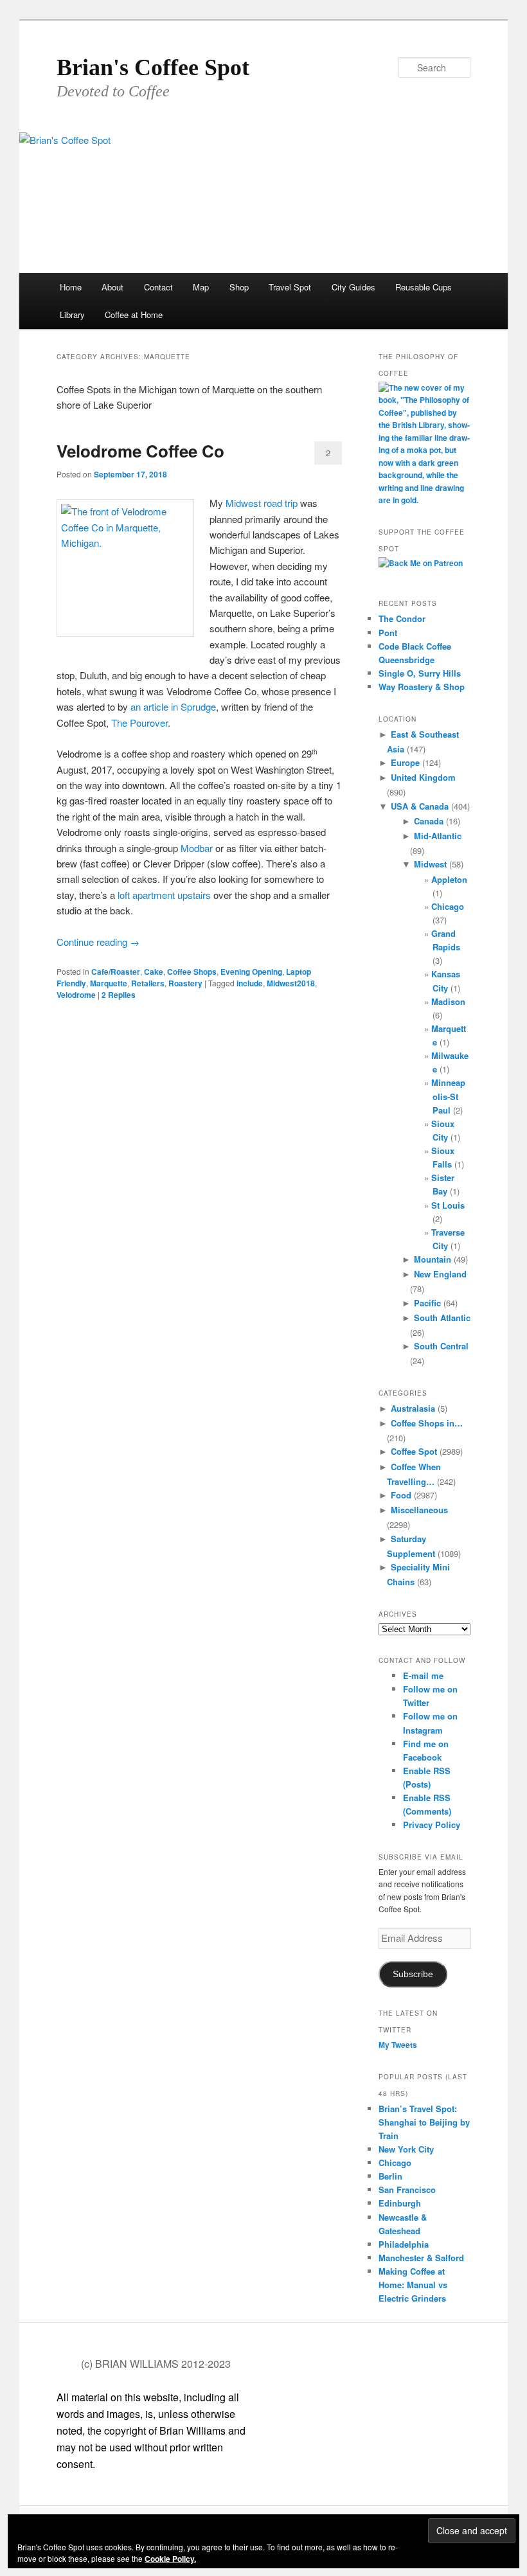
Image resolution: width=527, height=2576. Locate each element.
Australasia (413, 1408)
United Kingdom (423, 777)
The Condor (402, 618)
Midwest (430, 864)
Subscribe (413, 1974)
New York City (406, 2149)
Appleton (449, 879)
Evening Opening (251, 972)
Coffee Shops (192, 972)
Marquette (109, 983)
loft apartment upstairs (164, 895)
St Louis (448, 1205)
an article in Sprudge (173, 706)
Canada (429, 821)
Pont (388, 633)
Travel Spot (290, 287)
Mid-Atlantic (438, 836)
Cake (154, 972)
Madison (448, 1001)
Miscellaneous (419, 1510)
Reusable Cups (424, 287)
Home (71, 287)
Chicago (448, 906)
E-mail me (423, 1675)
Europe (405, 762)
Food (401, 1495)
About (112, 287)
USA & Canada (420, 806)
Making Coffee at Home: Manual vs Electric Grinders (413, 2285)
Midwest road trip (262, 503)
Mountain (433, 1259)
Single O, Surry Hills (420, 673)
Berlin (390, 2176)
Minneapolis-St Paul (448, 1096)
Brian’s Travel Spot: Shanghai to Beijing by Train (424, 2122)
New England (440, 1274)
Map (201, 287)
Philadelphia (404, 2244)
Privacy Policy (432, 1825)
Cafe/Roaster (116, 972)
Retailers (148, 983)
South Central (441, 1346)
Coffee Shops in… (427, 1423)
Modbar (197, 848)
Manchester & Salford (421, 2258)
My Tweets (398, 2045)
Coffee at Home (134, 315)
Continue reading (98, 942)
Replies (119, 995)
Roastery (185, 983)
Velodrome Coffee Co (140, 451)
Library (72, 315)
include (250, 983)
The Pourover (139, 723)
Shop (239, 287)
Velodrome (76, 995)
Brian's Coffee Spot (153, 67)
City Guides (353, 287)
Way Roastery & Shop (422, 687)
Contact (158, 287)
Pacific (427, 1303)
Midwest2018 (291, 983)
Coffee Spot (414, 1451)
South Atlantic (442, 1318)
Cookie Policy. (170, 2559)
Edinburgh (400, 2203)
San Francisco (407, 2190)
